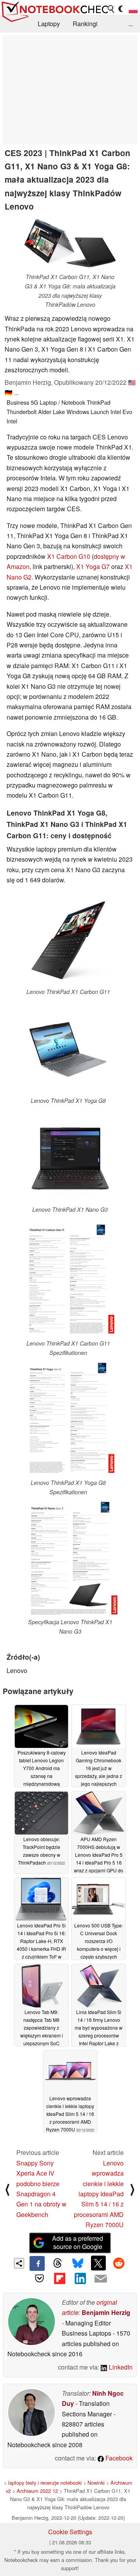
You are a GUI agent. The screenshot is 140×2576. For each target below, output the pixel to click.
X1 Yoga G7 (93, 566)
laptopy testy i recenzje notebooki (45, 2483)
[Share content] (19, 2263)
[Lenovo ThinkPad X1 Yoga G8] (68, 1050)
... (131, 24)
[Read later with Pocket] (39, 2278)
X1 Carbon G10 (69, 556)
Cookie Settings (70, 2532)
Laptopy (49, 24)
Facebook (118, 2458)
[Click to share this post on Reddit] (119, 2263)
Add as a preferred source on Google (78, 2242)
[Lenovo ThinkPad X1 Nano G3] (70, 1158)
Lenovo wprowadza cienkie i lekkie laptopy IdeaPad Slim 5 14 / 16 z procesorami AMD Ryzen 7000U (99, 2194)
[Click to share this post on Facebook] (37, 2263)
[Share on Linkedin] (80, 2278)
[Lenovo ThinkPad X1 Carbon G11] (68, 941)
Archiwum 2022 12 (37, 2491)
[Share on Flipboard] (60, 2278)
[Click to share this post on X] (98, 2263)
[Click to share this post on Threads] (58, 2263)
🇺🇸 (132, 382)
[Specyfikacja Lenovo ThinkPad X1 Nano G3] (70, 1558)
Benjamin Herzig (106, 2312)
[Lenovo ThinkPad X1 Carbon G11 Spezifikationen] (68, 1280)
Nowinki (96, 2483)
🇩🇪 (9, 392)
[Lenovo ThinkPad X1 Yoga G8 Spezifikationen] (68, 1419)
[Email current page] (100, 2279)
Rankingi (85, 24)
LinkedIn (120, 2367)
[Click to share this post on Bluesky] (78, 2263)
